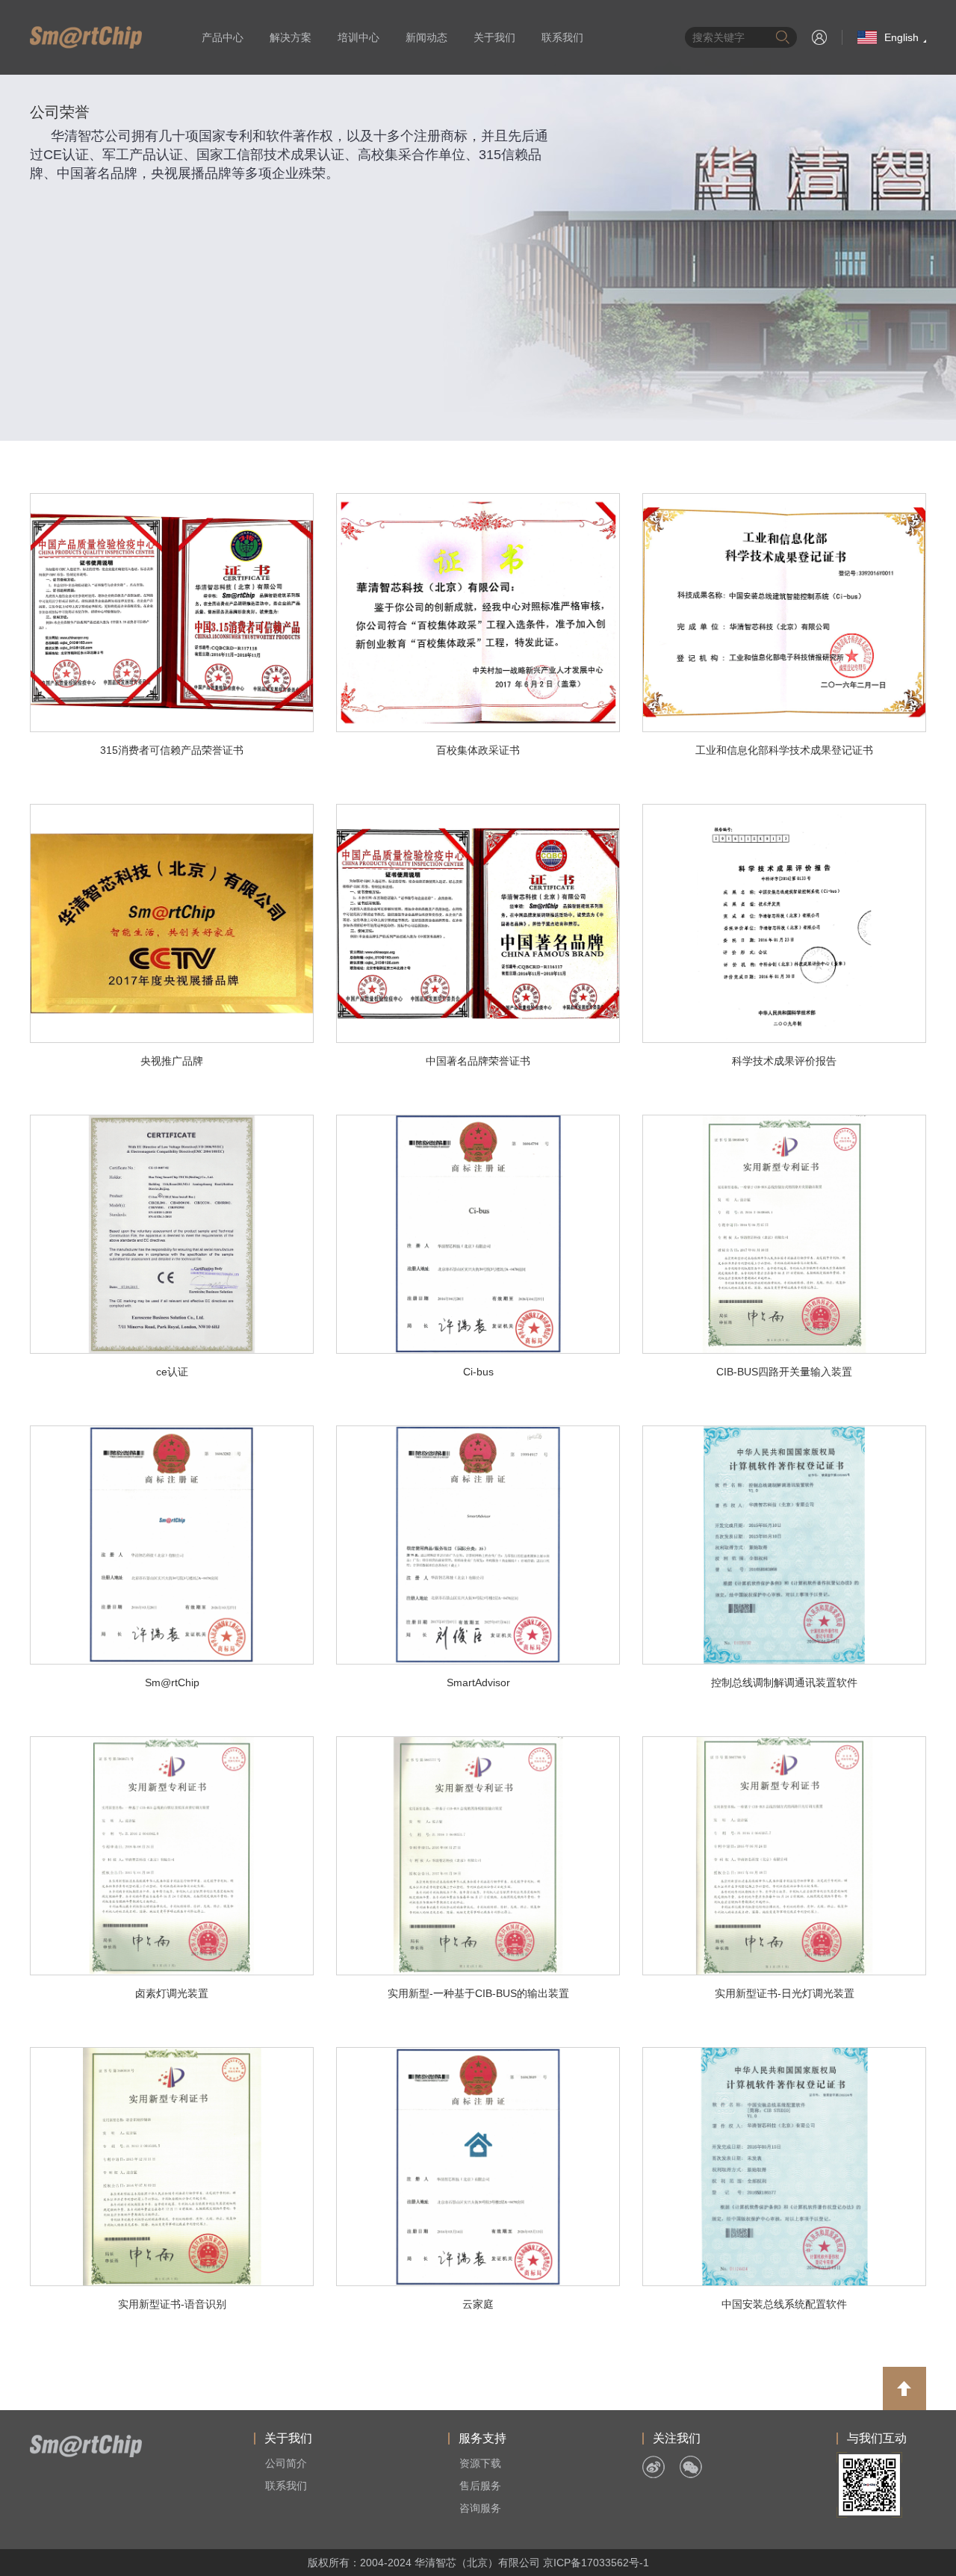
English (901, 37)
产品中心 (223, 37)
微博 (654, 2467)
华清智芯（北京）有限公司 (86, 37)
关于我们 (494, 37)
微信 (691, 2467)
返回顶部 (904, 2388)
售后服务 (480, 2486)
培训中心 (358, 37)
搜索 (783, 37)
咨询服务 (480, 2508)
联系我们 (562, 37)
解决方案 (291, 37)
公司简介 (286, 2463)
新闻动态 (426, 37)
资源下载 (480, 2463)
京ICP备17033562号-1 (596, 2563)
